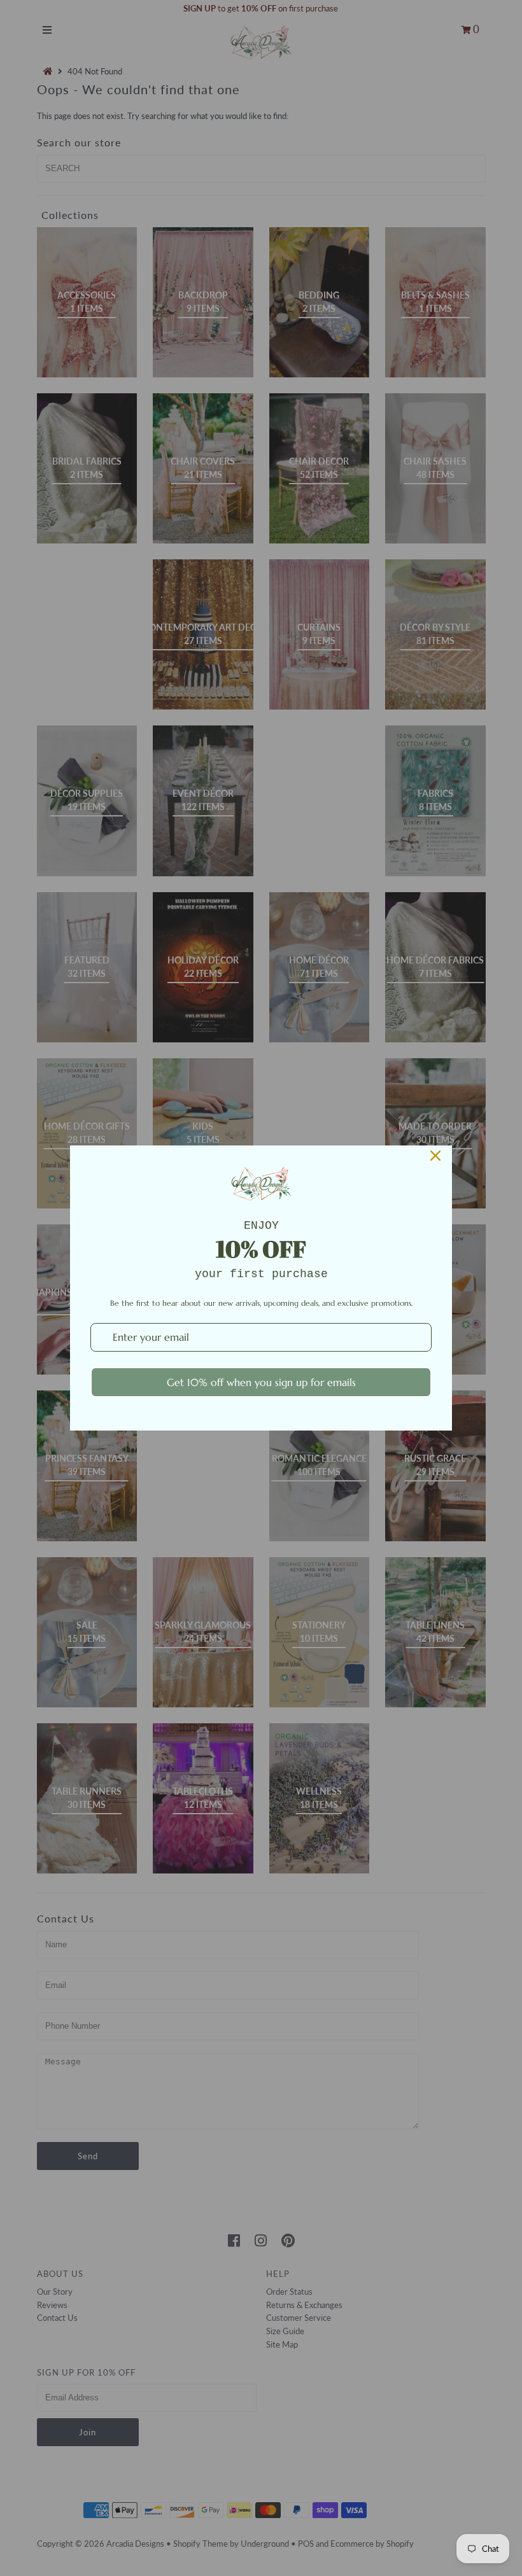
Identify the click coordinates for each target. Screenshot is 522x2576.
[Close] (435, 1156)
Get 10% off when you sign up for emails (261, 1382)
